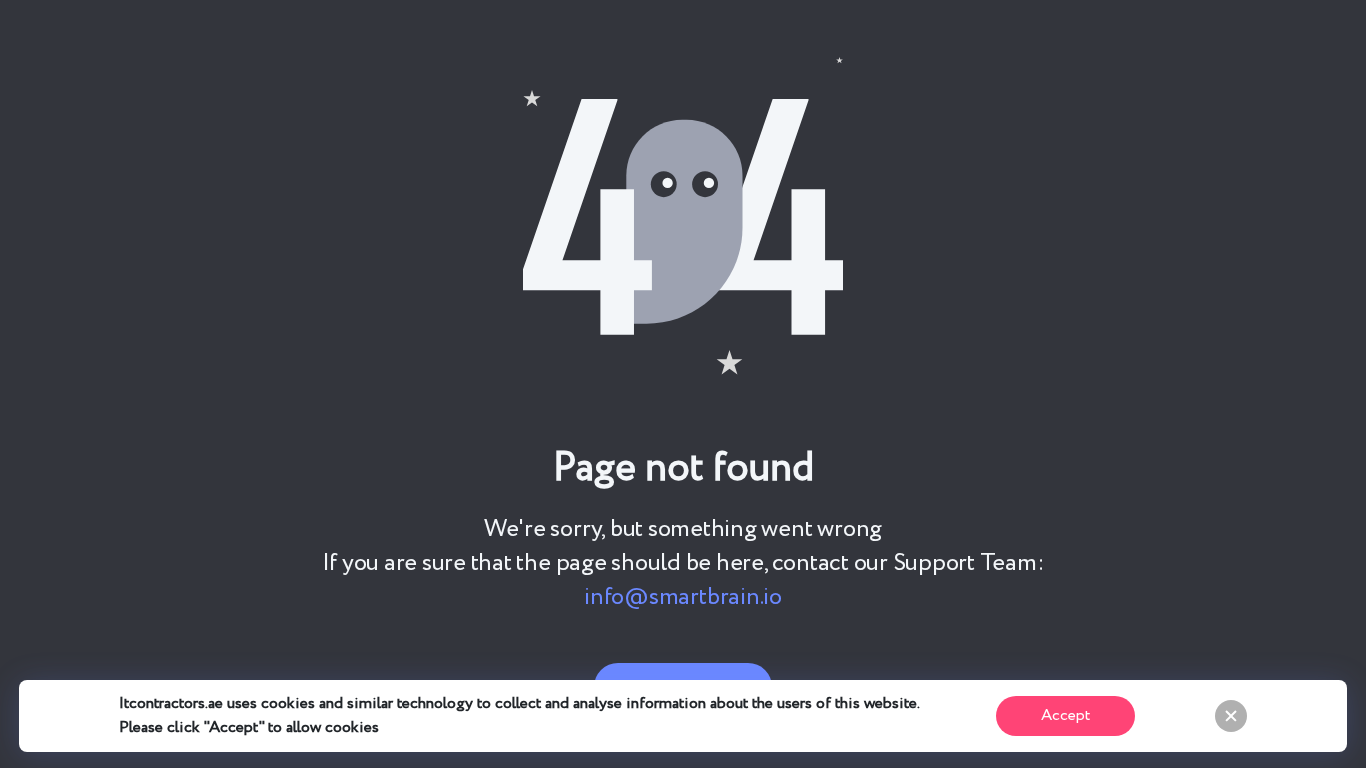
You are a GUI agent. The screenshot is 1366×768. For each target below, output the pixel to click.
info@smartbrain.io (683, 598)
